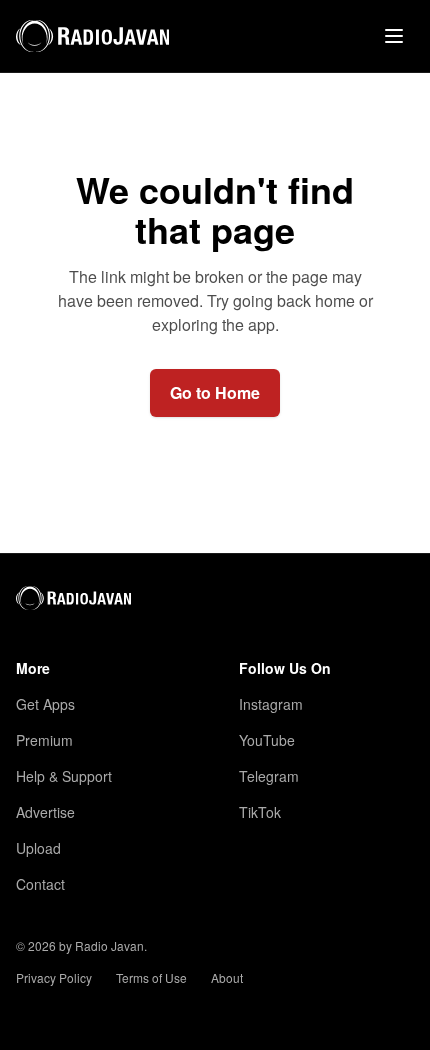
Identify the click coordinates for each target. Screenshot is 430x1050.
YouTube (267, 740)
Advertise (45, 812)
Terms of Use (151, 978)
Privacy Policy (54, 978)
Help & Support (64, 776)
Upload (38, 848)
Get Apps (45, 704)
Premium (44, 740)
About (227, 978)
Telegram (269, 776)
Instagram (271, 704)
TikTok (260, 812)
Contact (40, 884)
